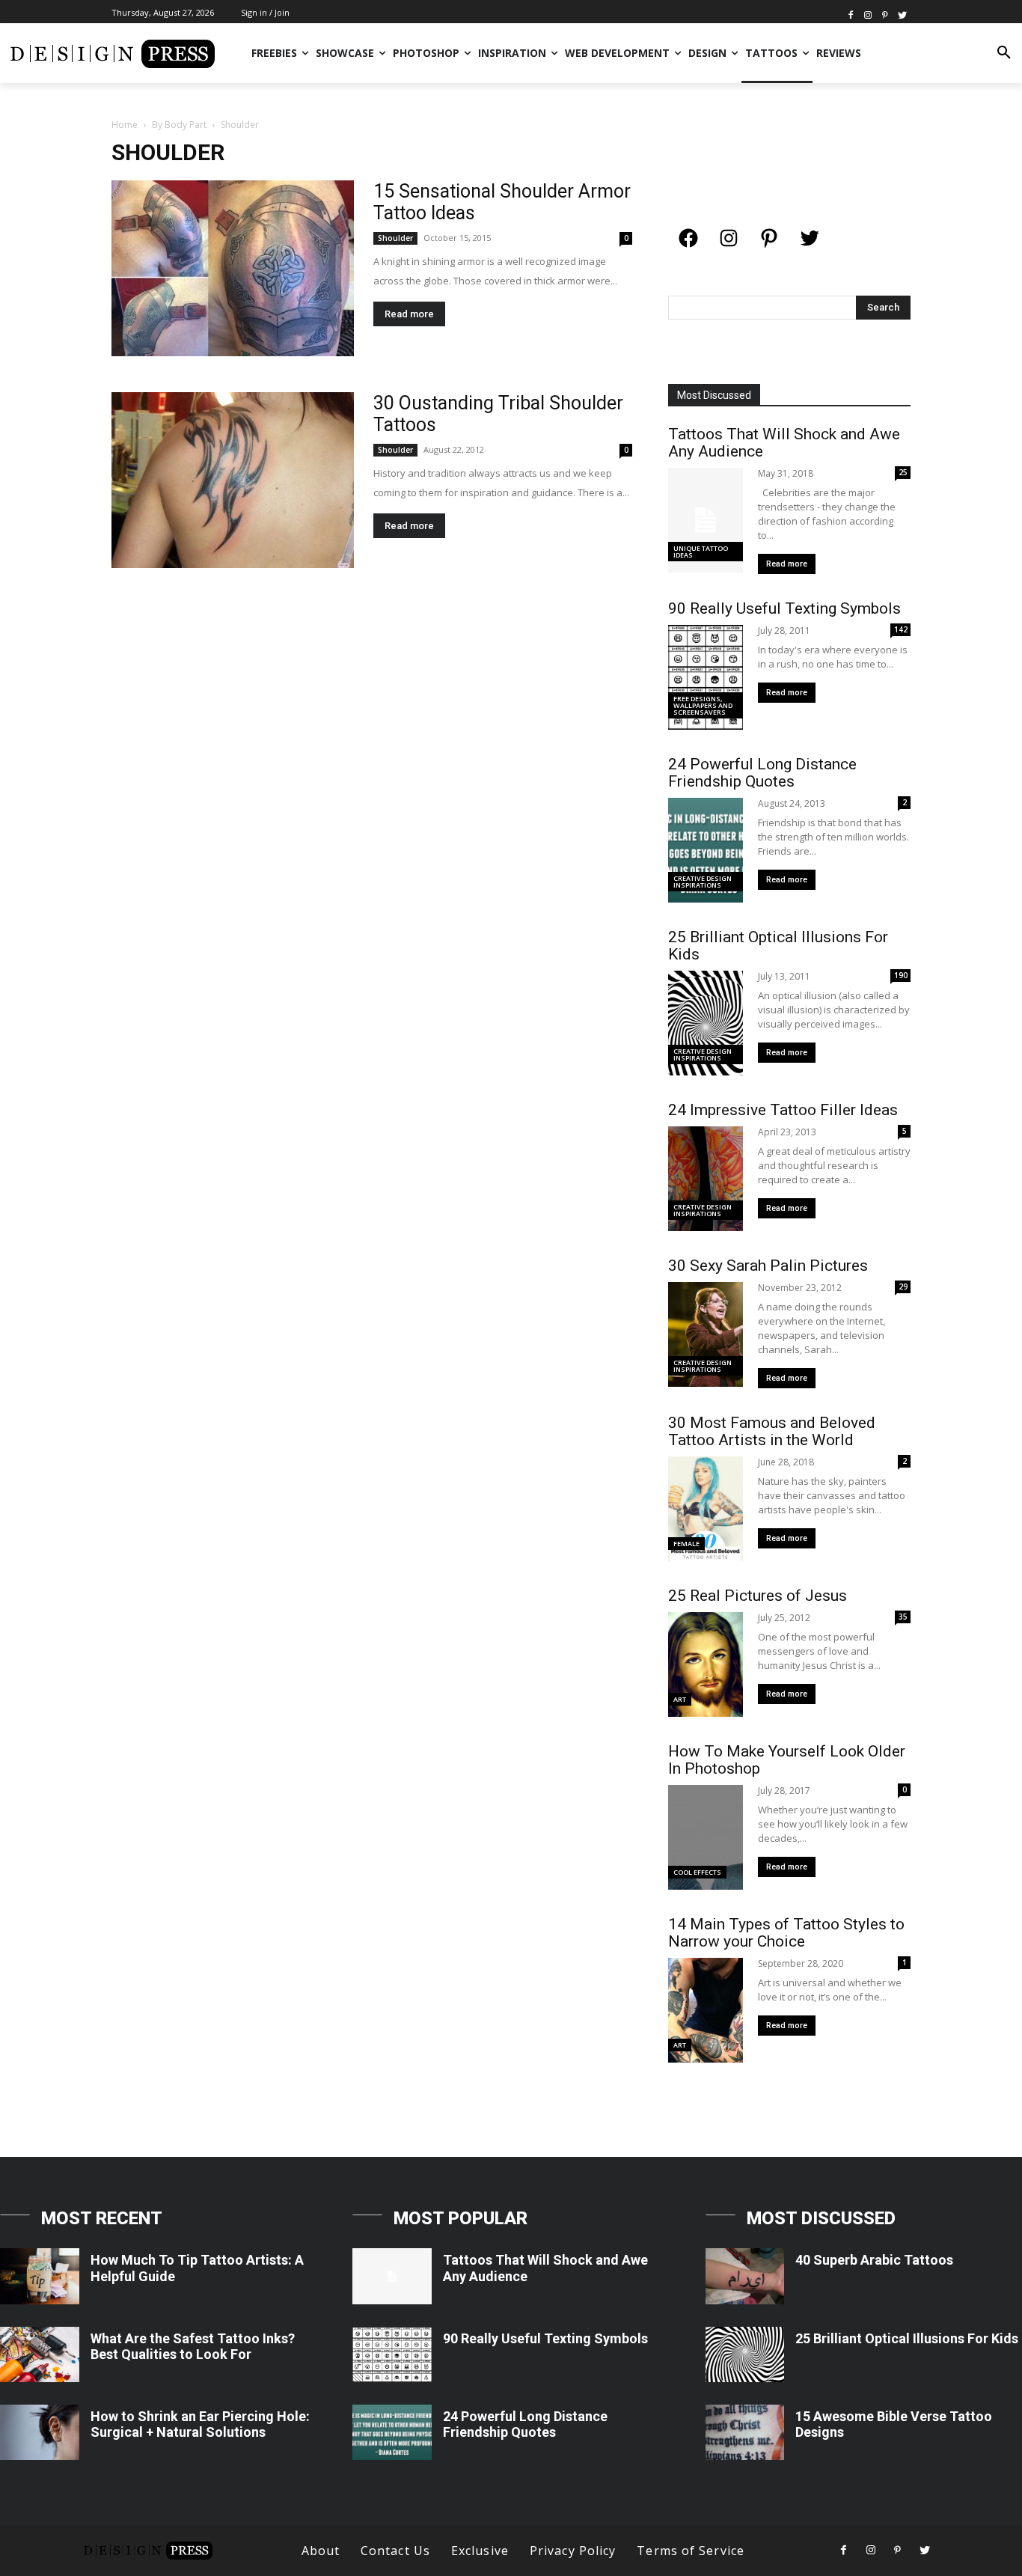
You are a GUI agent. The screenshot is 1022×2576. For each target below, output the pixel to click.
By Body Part (179, 125)
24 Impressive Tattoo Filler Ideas (783, 1110)
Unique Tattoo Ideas (701, 552)
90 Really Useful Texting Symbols (784, 608)
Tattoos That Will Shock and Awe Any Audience (784, 443)
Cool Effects (697, 1872)
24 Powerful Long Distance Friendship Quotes (762, 773)
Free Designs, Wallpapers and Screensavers (703, 705)
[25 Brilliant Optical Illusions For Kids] (745, 2354)
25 (903, 472)
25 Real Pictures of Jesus (758, 1596)
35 (903, 1617)
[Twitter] (902, 14)
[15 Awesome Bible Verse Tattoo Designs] (745, 2432)
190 (901, 975)
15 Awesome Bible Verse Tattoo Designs (894, 2424)
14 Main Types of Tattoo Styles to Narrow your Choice (786, 1933)
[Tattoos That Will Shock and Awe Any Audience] (392, 2276)
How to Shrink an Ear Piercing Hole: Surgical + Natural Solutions (200, 2424)
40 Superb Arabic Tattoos (874, 2260)
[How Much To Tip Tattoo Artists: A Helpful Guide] (40, 2276)
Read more (409, 314)
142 (901, 629)
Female (686, 1544)
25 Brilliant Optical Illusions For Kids (778, 946)
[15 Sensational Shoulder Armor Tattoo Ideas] (233, 268)
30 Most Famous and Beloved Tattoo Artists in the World (772, 1431)
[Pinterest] (885, 14)
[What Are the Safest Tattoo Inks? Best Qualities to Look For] (40, 2354)
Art (680, 1699)
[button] (1004, 53)
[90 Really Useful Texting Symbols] (392, 2354)
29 (903, 1287)
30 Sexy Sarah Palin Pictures (768, 1266)
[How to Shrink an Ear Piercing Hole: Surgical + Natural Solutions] (40, 2432)
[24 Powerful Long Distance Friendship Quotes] (392, 2432)
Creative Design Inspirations (703, 882)
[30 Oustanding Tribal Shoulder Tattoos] (233, 480)
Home (125, 125)
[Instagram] (868, 14)
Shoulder (395, 238)
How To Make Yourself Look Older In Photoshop (787, 1760)
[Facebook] (851, 14)
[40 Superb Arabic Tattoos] (745, 2276)
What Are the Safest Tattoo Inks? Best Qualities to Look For (193, 2347)
